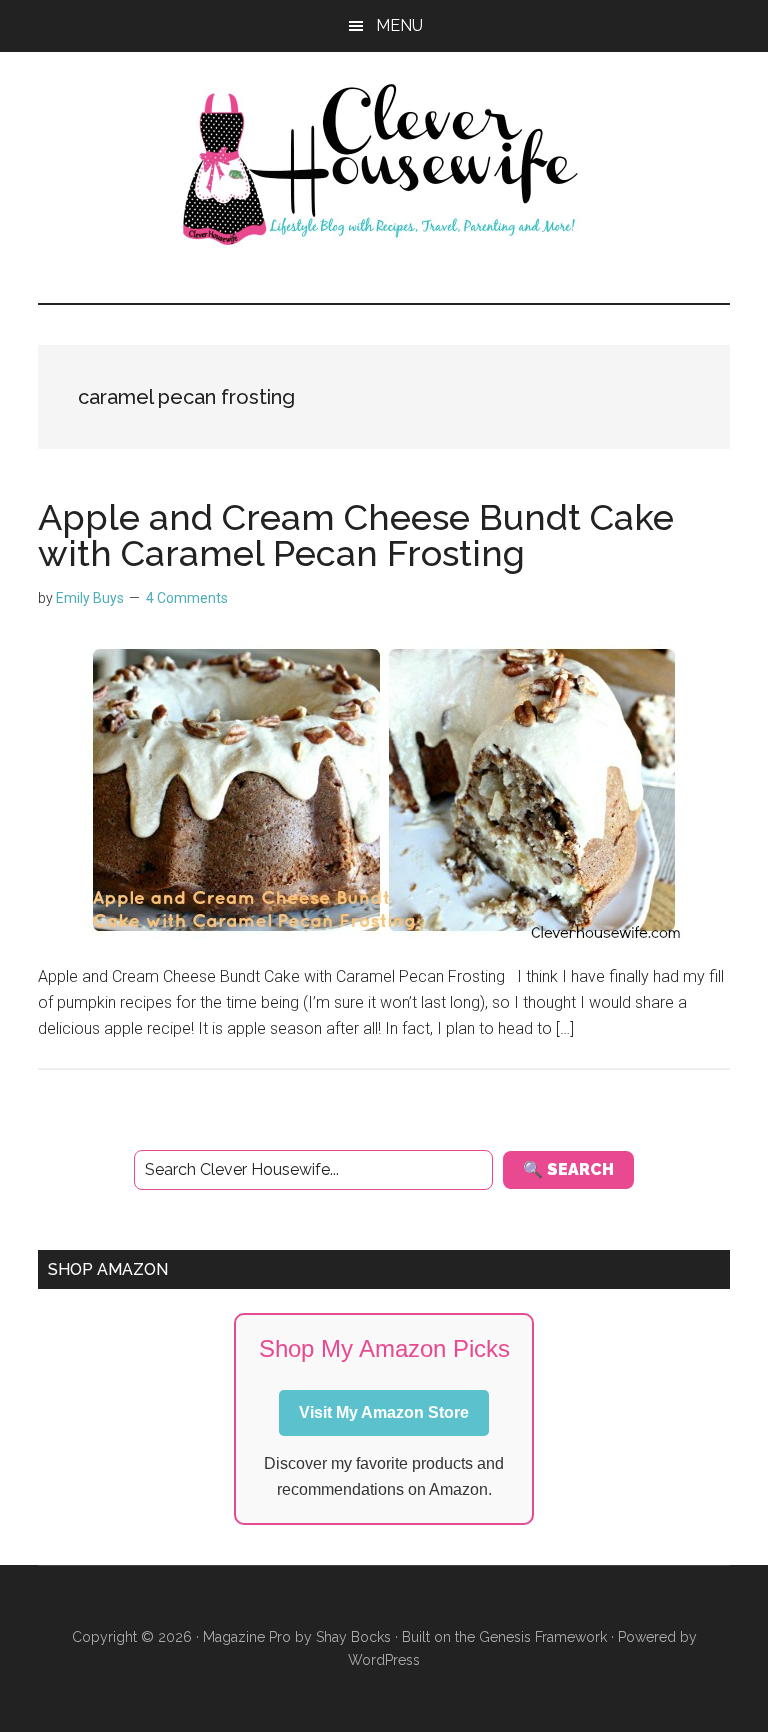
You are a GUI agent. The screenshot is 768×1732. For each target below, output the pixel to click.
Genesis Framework (543, 1637)
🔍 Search (568, 1169)
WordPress (384, 1660)
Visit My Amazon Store (384, 1412)
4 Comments (187, 598)
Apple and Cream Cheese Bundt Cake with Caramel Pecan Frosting (356, 535)
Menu (399, 25)
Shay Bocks (353, 1637)
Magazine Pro (247, 1637)
